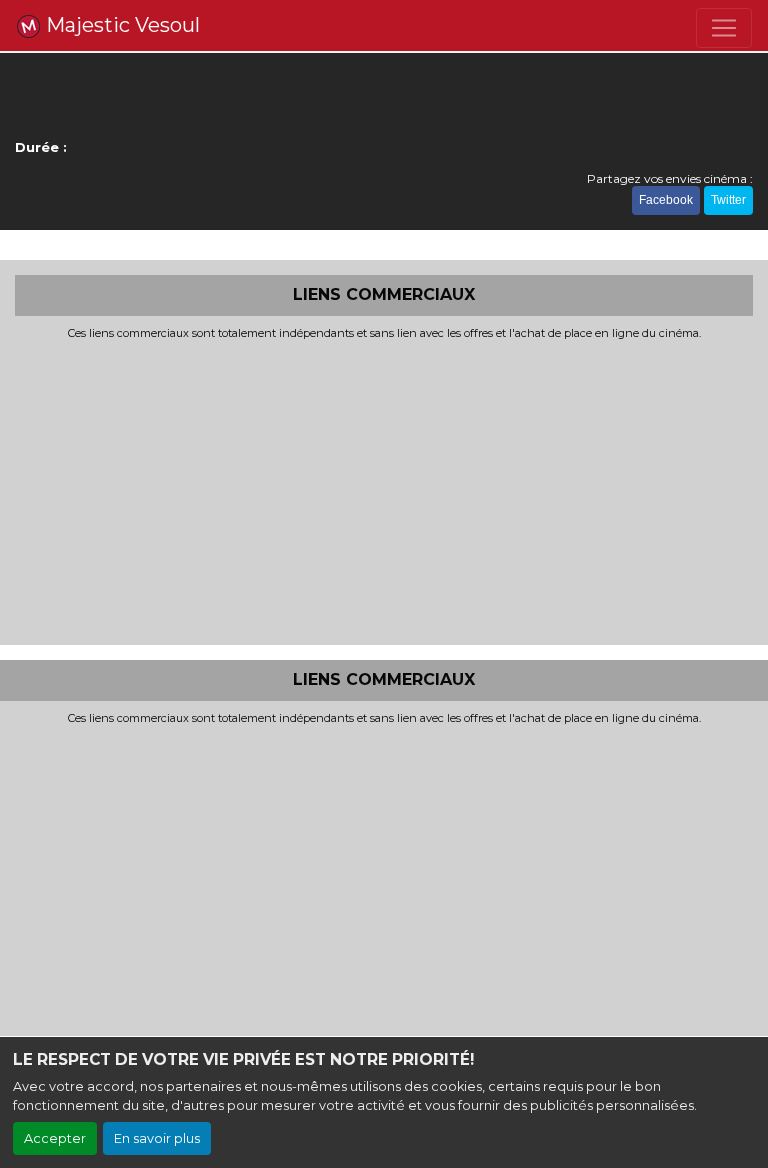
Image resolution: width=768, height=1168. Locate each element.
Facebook (666, 200)
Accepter (55, 1138)
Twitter (728, 200)
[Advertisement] (384, 490)
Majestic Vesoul (120, 25)
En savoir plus (157, 1138)
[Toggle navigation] (724, 28)
